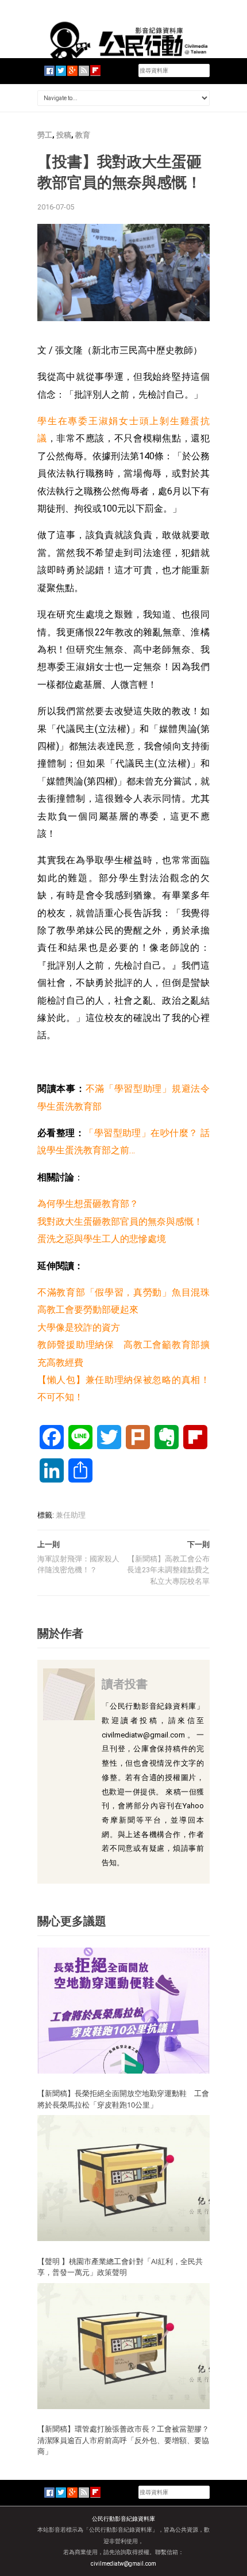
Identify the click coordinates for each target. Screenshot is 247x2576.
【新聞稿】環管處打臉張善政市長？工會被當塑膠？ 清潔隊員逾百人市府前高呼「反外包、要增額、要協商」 (123, 2440)
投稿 (64, 135)
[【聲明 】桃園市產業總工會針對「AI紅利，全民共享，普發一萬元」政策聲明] (123, 2177)
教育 (83, 135)
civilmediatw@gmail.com (123, 2564)
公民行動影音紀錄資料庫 (123, 2519)
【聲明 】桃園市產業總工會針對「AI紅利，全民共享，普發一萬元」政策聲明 (120, 2267)
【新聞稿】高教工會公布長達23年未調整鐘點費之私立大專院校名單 (168, 1570)
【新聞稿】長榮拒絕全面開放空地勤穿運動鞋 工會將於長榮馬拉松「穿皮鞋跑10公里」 (123, 2099)
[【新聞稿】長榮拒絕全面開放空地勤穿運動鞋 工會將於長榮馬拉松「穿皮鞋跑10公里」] (123, 2010)
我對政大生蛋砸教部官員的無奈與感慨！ (120, 1222)
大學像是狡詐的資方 (79, 1327)
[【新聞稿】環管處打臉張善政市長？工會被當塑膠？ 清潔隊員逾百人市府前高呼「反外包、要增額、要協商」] (123, 2346)
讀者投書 (125, 1684)
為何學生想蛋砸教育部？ (88, 1204)
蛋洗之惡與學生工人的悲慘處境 (102, 1239)
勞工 (45, 135)
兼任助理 (71, 1515)
